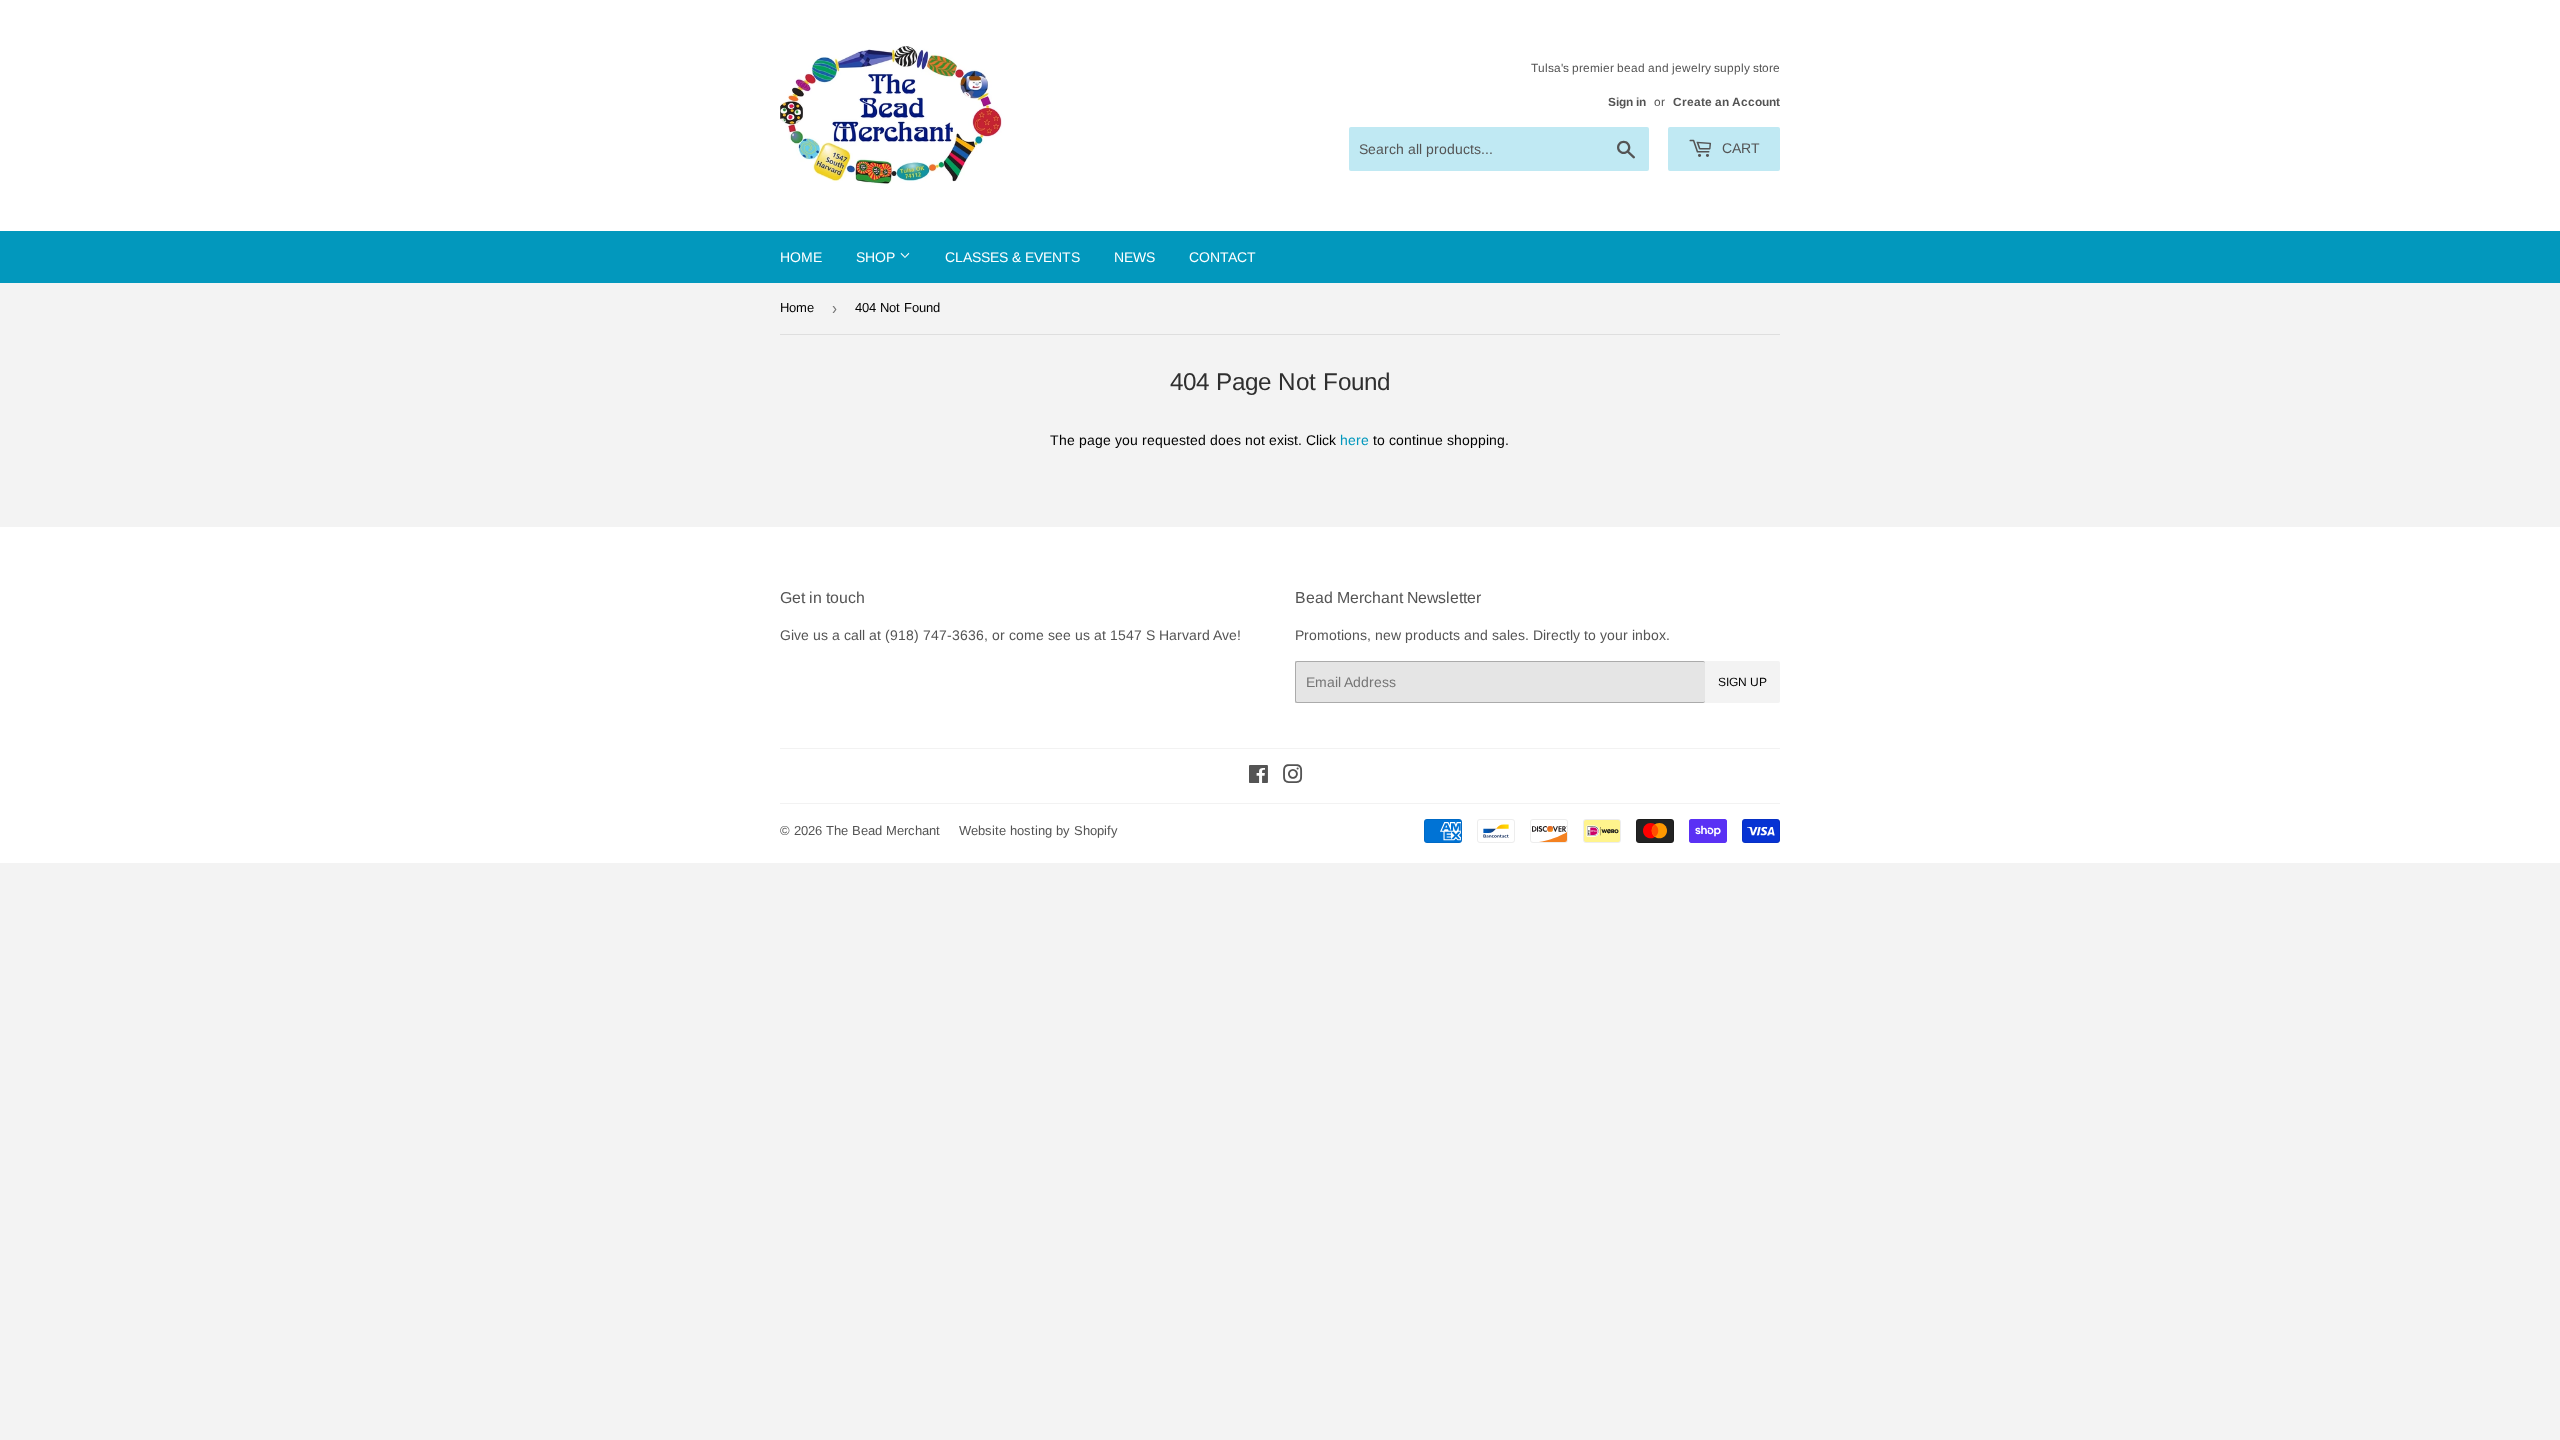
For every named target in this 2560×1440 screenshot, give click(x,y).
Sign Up (1742, 682)
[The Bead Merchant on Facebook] (1258, 777)
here (1354, 440)
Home (801, 257)
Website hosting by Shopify (1038, 830)
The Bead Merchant (883, 830)
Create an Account (1726, 102)
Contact (1222, 257)
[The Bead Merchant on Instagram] (1293, 777)
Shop (877, 257)
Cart (1739, 148)
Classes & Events (1012, 257)
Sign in (1627, 102)
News (1134, 257)
